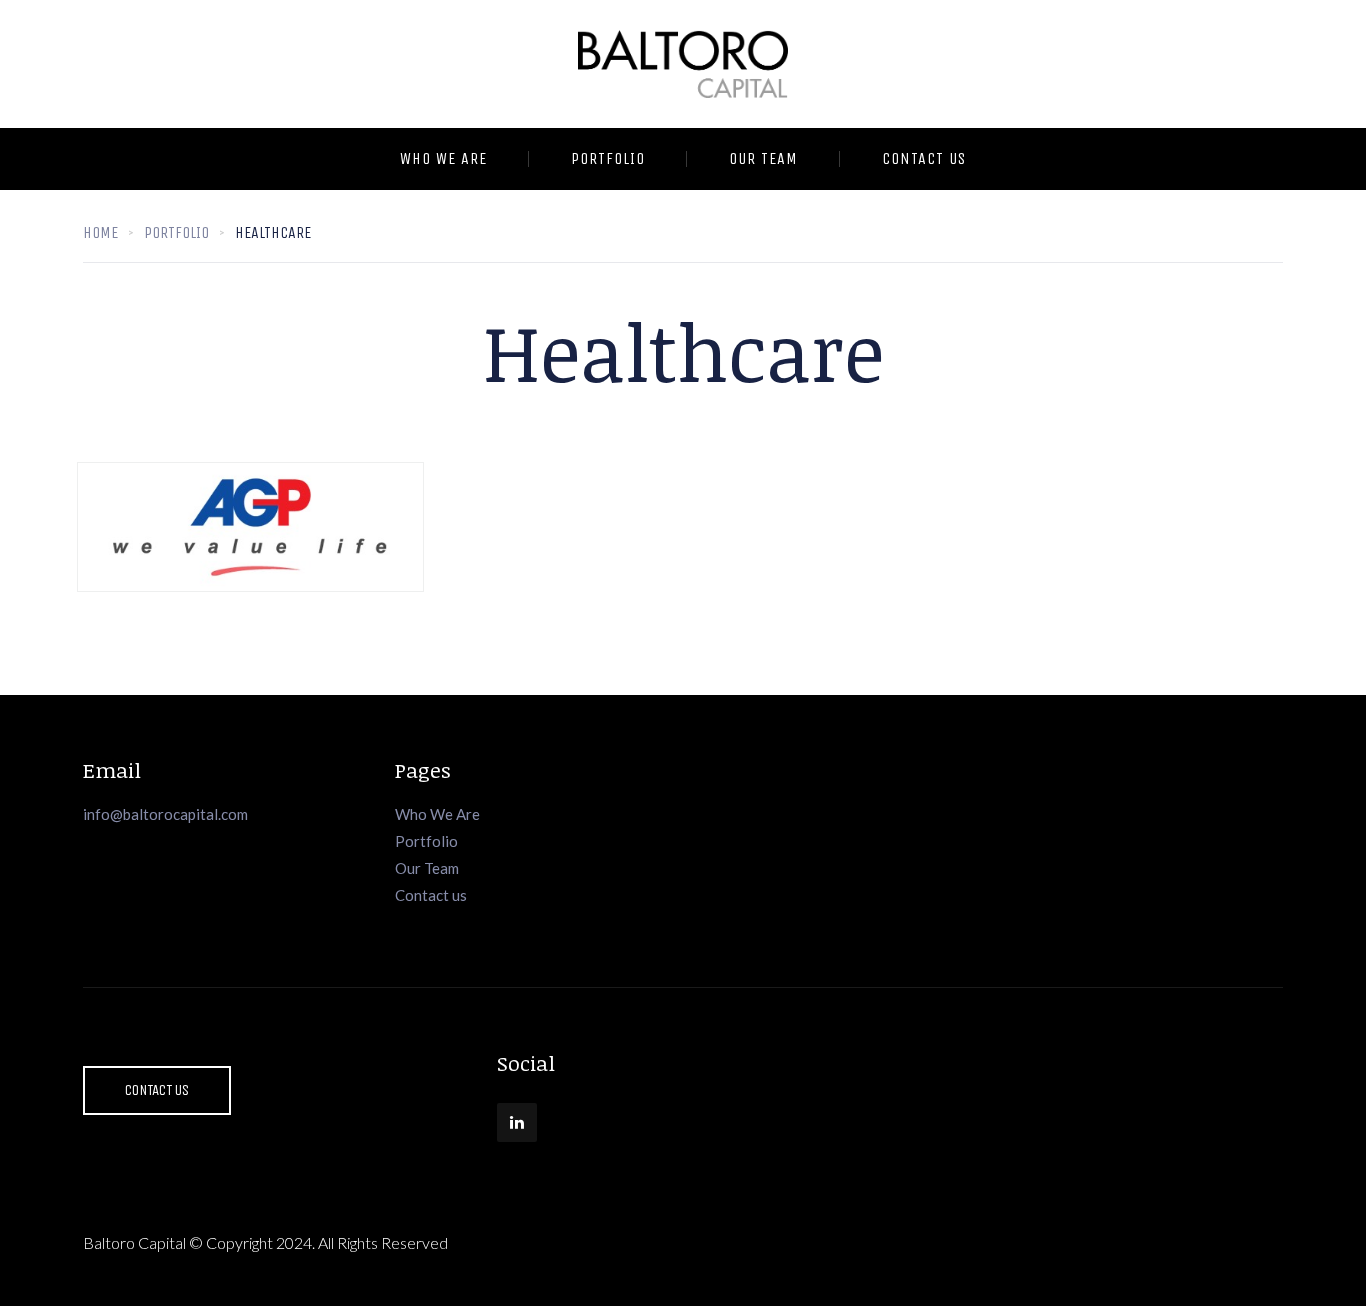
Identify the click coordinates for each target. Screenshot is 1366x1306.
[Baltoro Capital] (683, 64)
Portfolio (608, 158)
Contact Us (924, 158)
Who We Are (443, 158)
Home (100, 232)
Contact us (431, 895)
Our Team (763, 158)
